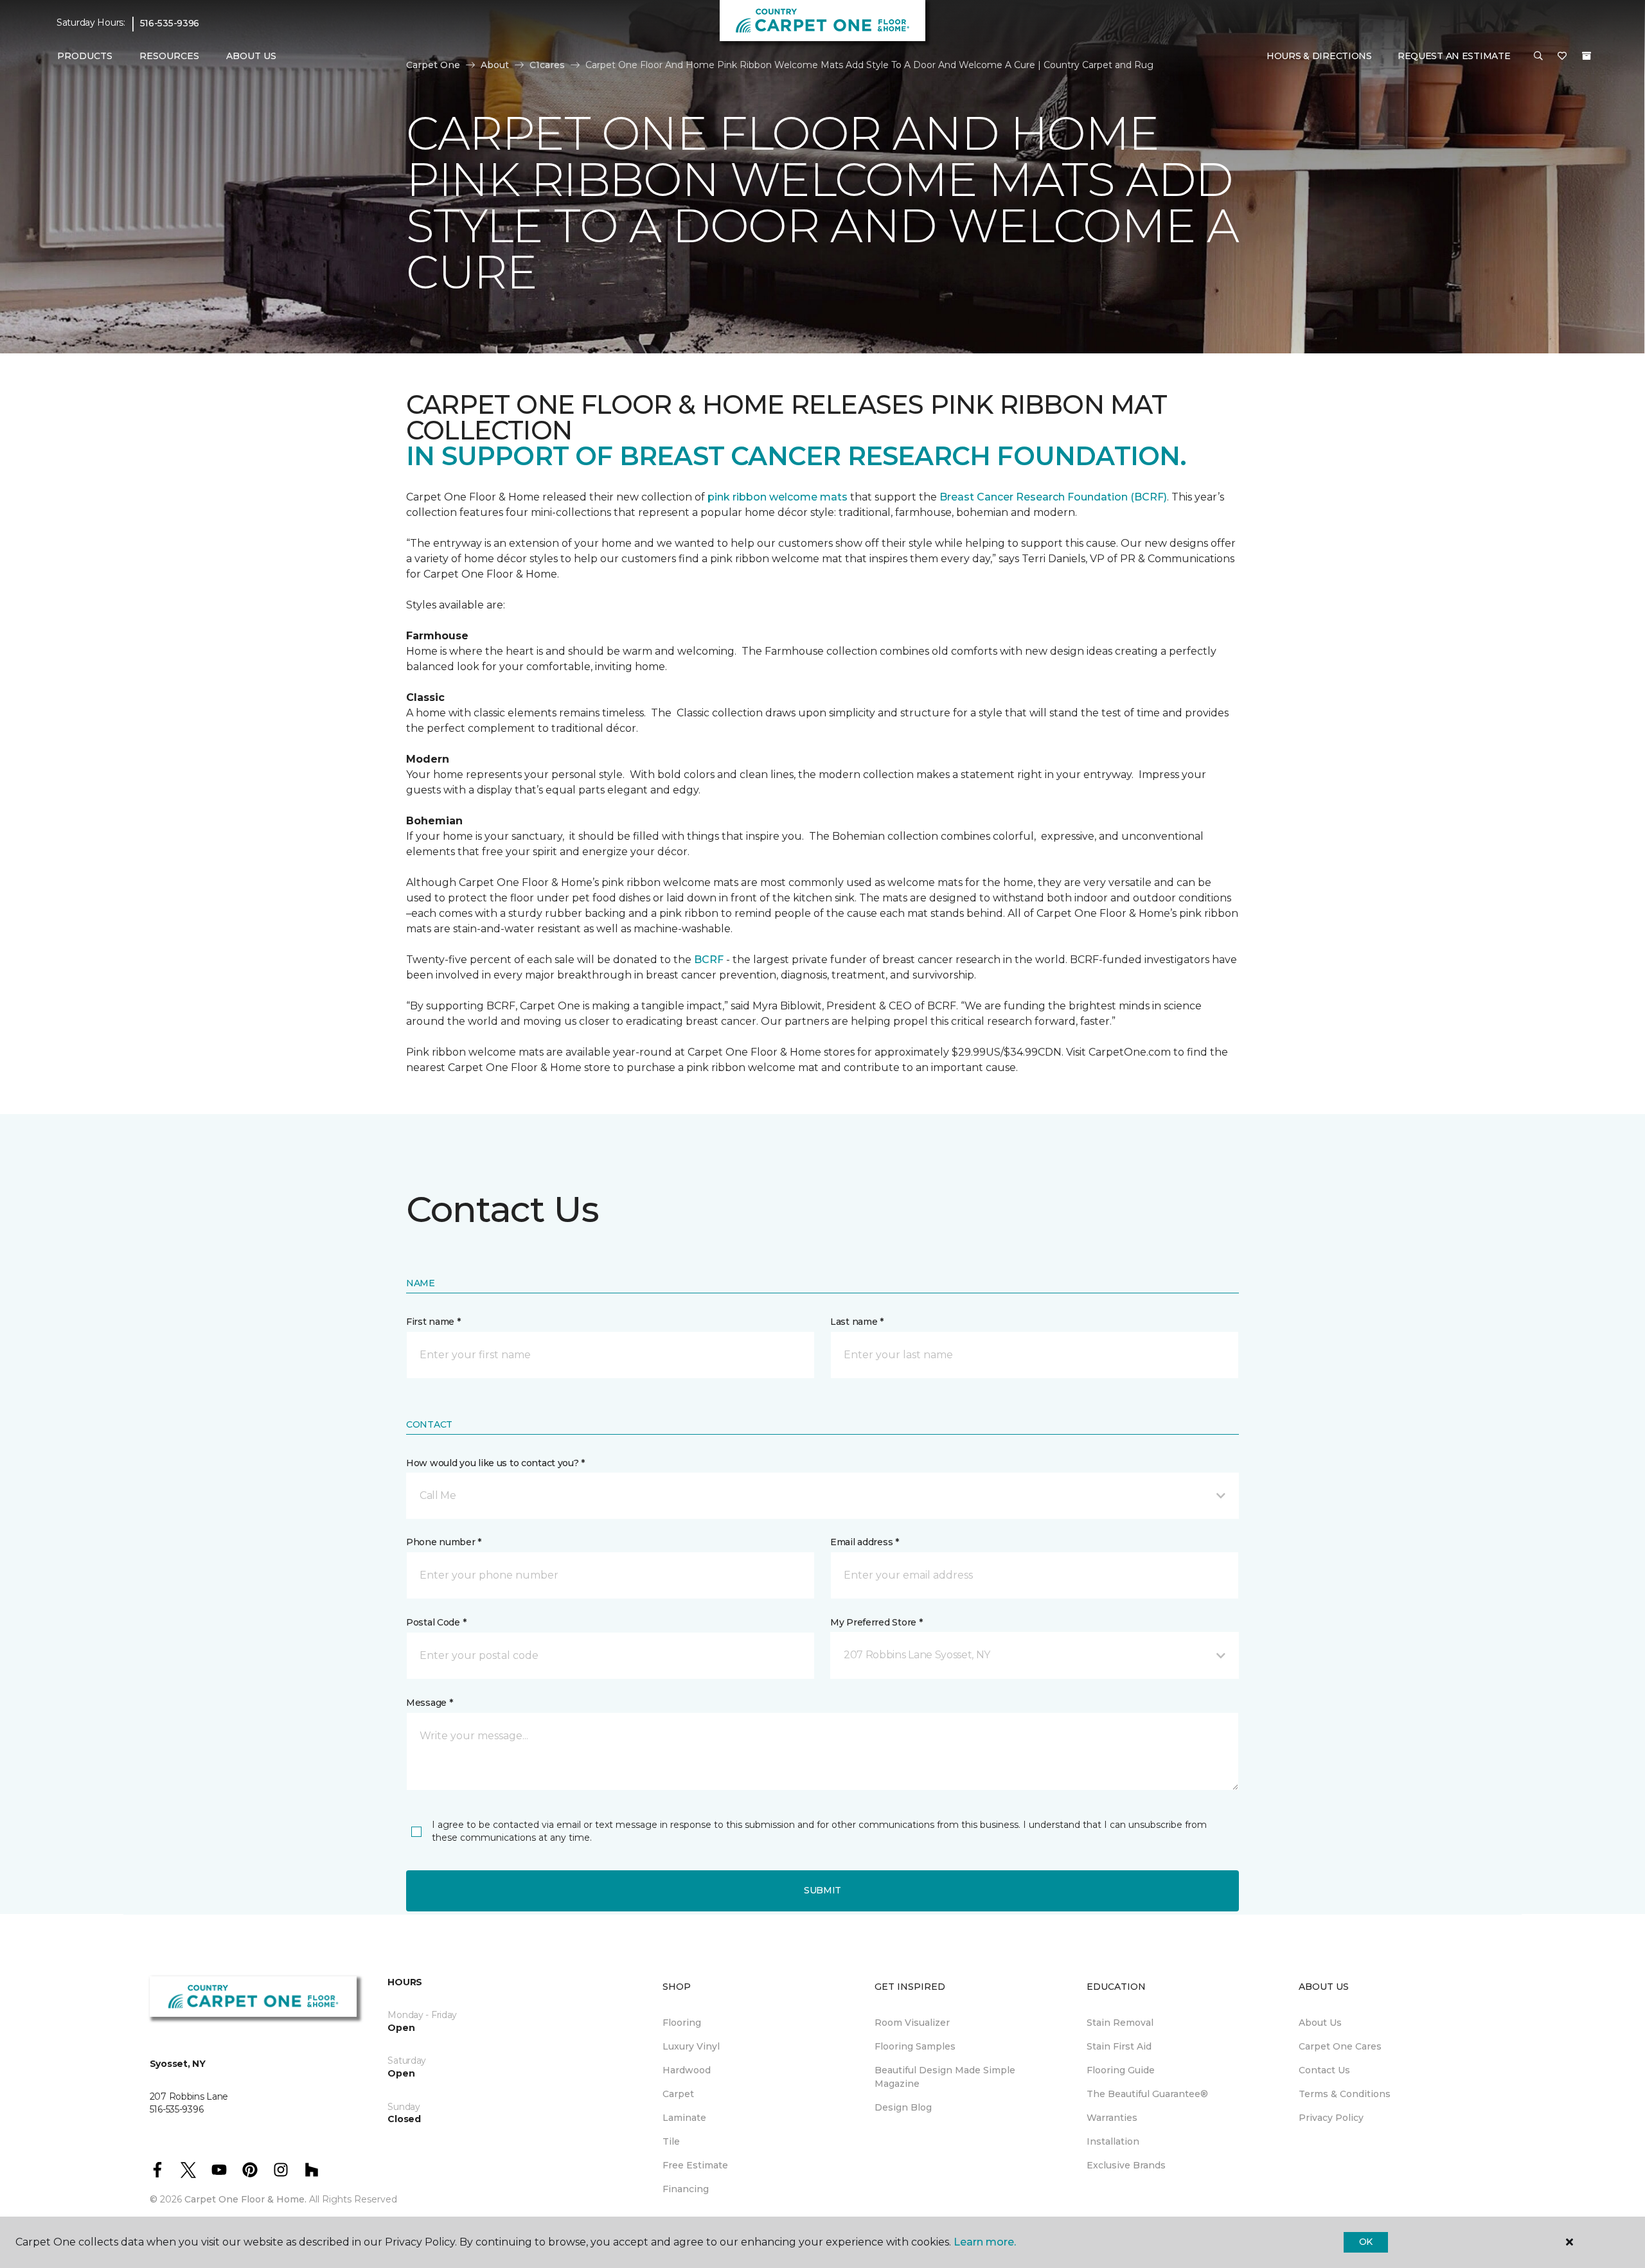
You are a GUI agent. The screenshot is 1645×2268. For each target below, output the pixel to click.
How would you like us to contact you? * (495, 1463)
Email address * (865, 1542)
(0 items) (1587, 56)
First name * (433, 1322)
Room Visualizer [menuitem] (912, 2023)
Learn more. (985, 2242)
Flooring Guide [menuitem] (1121, 2070)
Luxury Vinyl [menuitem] (691, 2046)
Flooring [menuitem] (682, 2023)
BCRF (709, 960)
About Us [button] (251, 56)
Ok (1366, 2242)
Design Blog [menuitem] (903, 2107)
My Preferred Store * (876, 1622)
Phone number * (444, 1542)
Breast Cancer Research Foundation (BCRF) (1053, 497)
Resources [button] (169, 56)
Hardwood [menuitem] (687, 2070)
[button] (1538, 57)
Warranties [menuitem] (1112, 2118)
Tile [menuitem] (671, 2141)
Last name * (857, 1322)
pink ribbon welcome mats (778, 497)
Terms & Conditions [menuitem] (1345, 2094)
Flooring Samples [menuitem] (915, 2046)
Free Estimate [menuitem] (695, 2165)
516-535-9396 (170, 23)
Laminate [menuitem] (684, 2118)
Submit (822, 1890)
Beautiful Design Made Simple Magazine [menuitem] (945, 2077)
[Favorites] (1562, 57)
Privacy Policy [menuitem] (1331, 2118)
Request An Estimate (1454, 56)
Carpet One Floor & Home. (245, 2199)
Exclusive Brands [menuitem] (1126, 2165)
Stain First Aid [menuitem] (1119, 2046)
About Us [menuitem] (1320, 2023)
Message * (429, 1703)
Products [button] (85, 56)
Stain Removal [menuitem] (1120, 2023)
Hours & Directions (1319, 56)
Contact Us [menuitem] (1324, 2070)
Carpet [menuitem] (678, 2094)
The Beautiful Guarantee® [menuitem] (1147, 2094)
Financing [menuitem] (686, 2189)
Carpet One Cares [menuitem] (1340, 2046)
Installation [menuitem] (1113, 2141)
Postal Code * (436, 1622)
